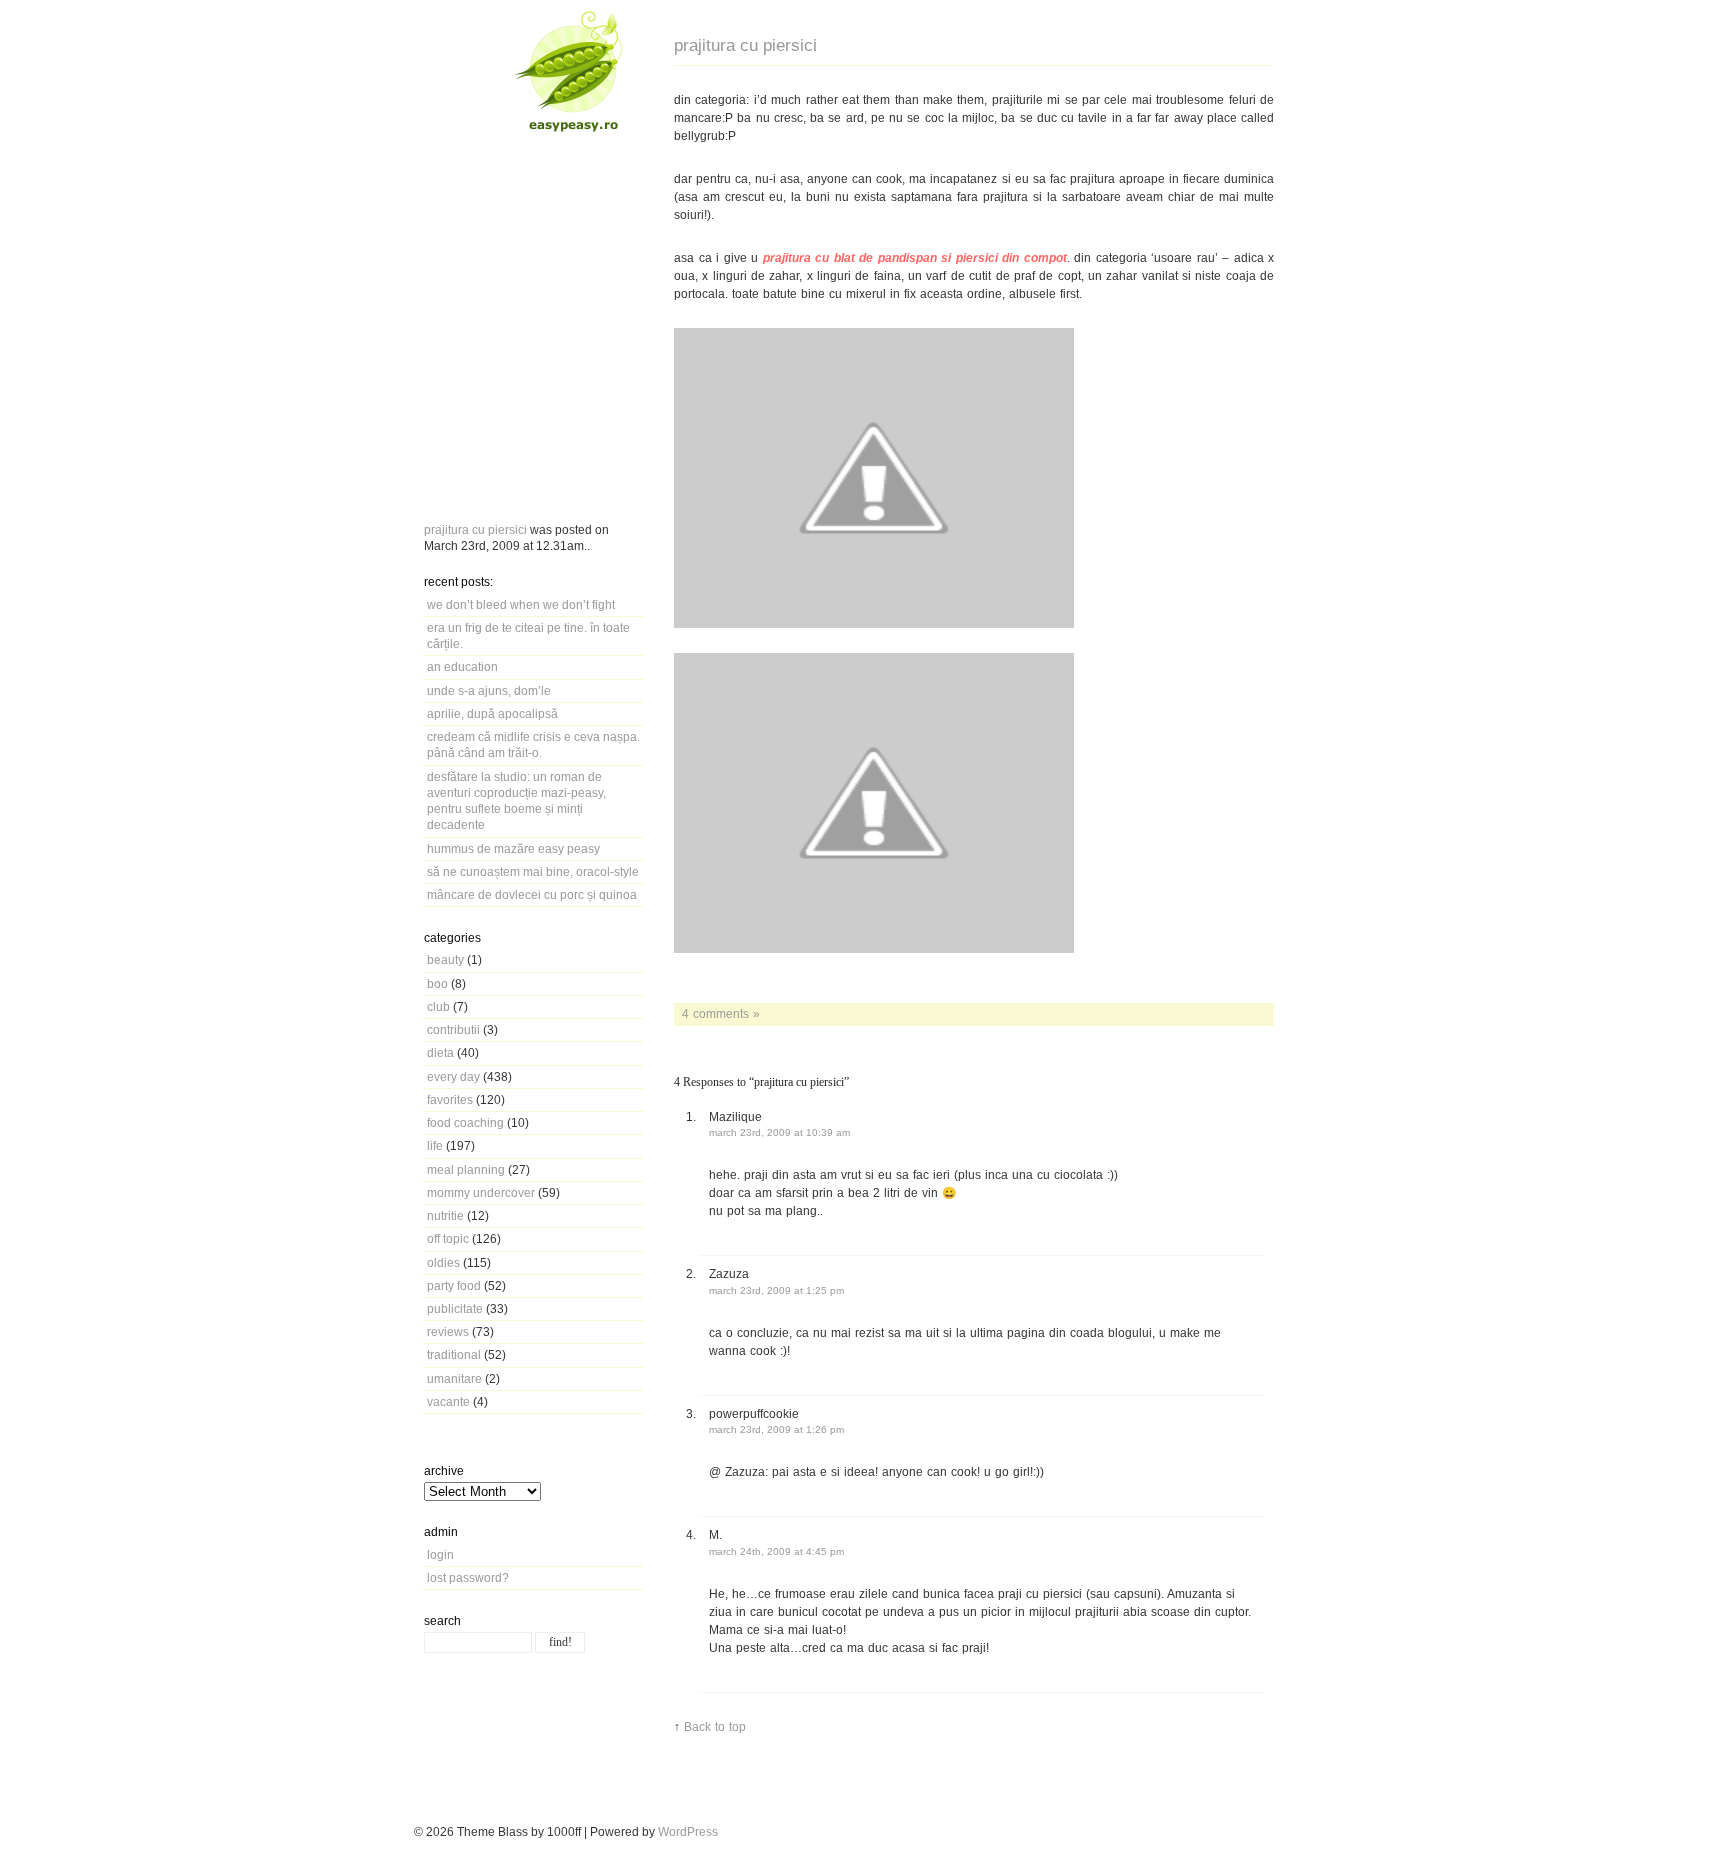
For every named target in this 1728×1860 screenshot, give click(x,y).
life (435, 1145)
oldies (443, 1262)
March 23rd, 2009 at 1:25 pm (776, 1290)
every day (453, 1076)
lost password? (468, 1577)
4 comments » (721, 1013)
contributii (453, 1029)
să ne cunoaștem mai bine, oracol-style (533, 871)
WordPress (688, 1831)
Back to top (715, 1726)
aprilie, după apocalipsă (492, 713)
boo (437, 983)
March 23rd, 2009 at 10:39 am (779, 1132)
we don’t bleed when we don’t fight (521, 604)
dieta (440, 1052)
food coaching (465, 1122)
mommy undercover (481, 1192)
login (440, 1554)
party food (454, 1285)
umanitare (454, 1378)
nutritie (445, 1215)
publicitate (455, 1308)
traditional (454, 1354)
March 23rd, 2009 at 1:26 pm (776, 1429)
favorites (450, 1099)
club (438, 1006)
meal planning (466, 1169)
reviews (448, 1331)
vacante (448, 1401)
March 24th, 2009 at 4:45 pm (776, 1551)
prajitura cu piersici (475, 529)
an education (462, 666)
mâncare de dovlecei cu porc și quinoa (532, 894)
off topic (448, 1238)
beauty (445, 959)
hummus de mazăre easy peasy (513, 848)
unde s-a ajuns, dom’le (489, 690)
